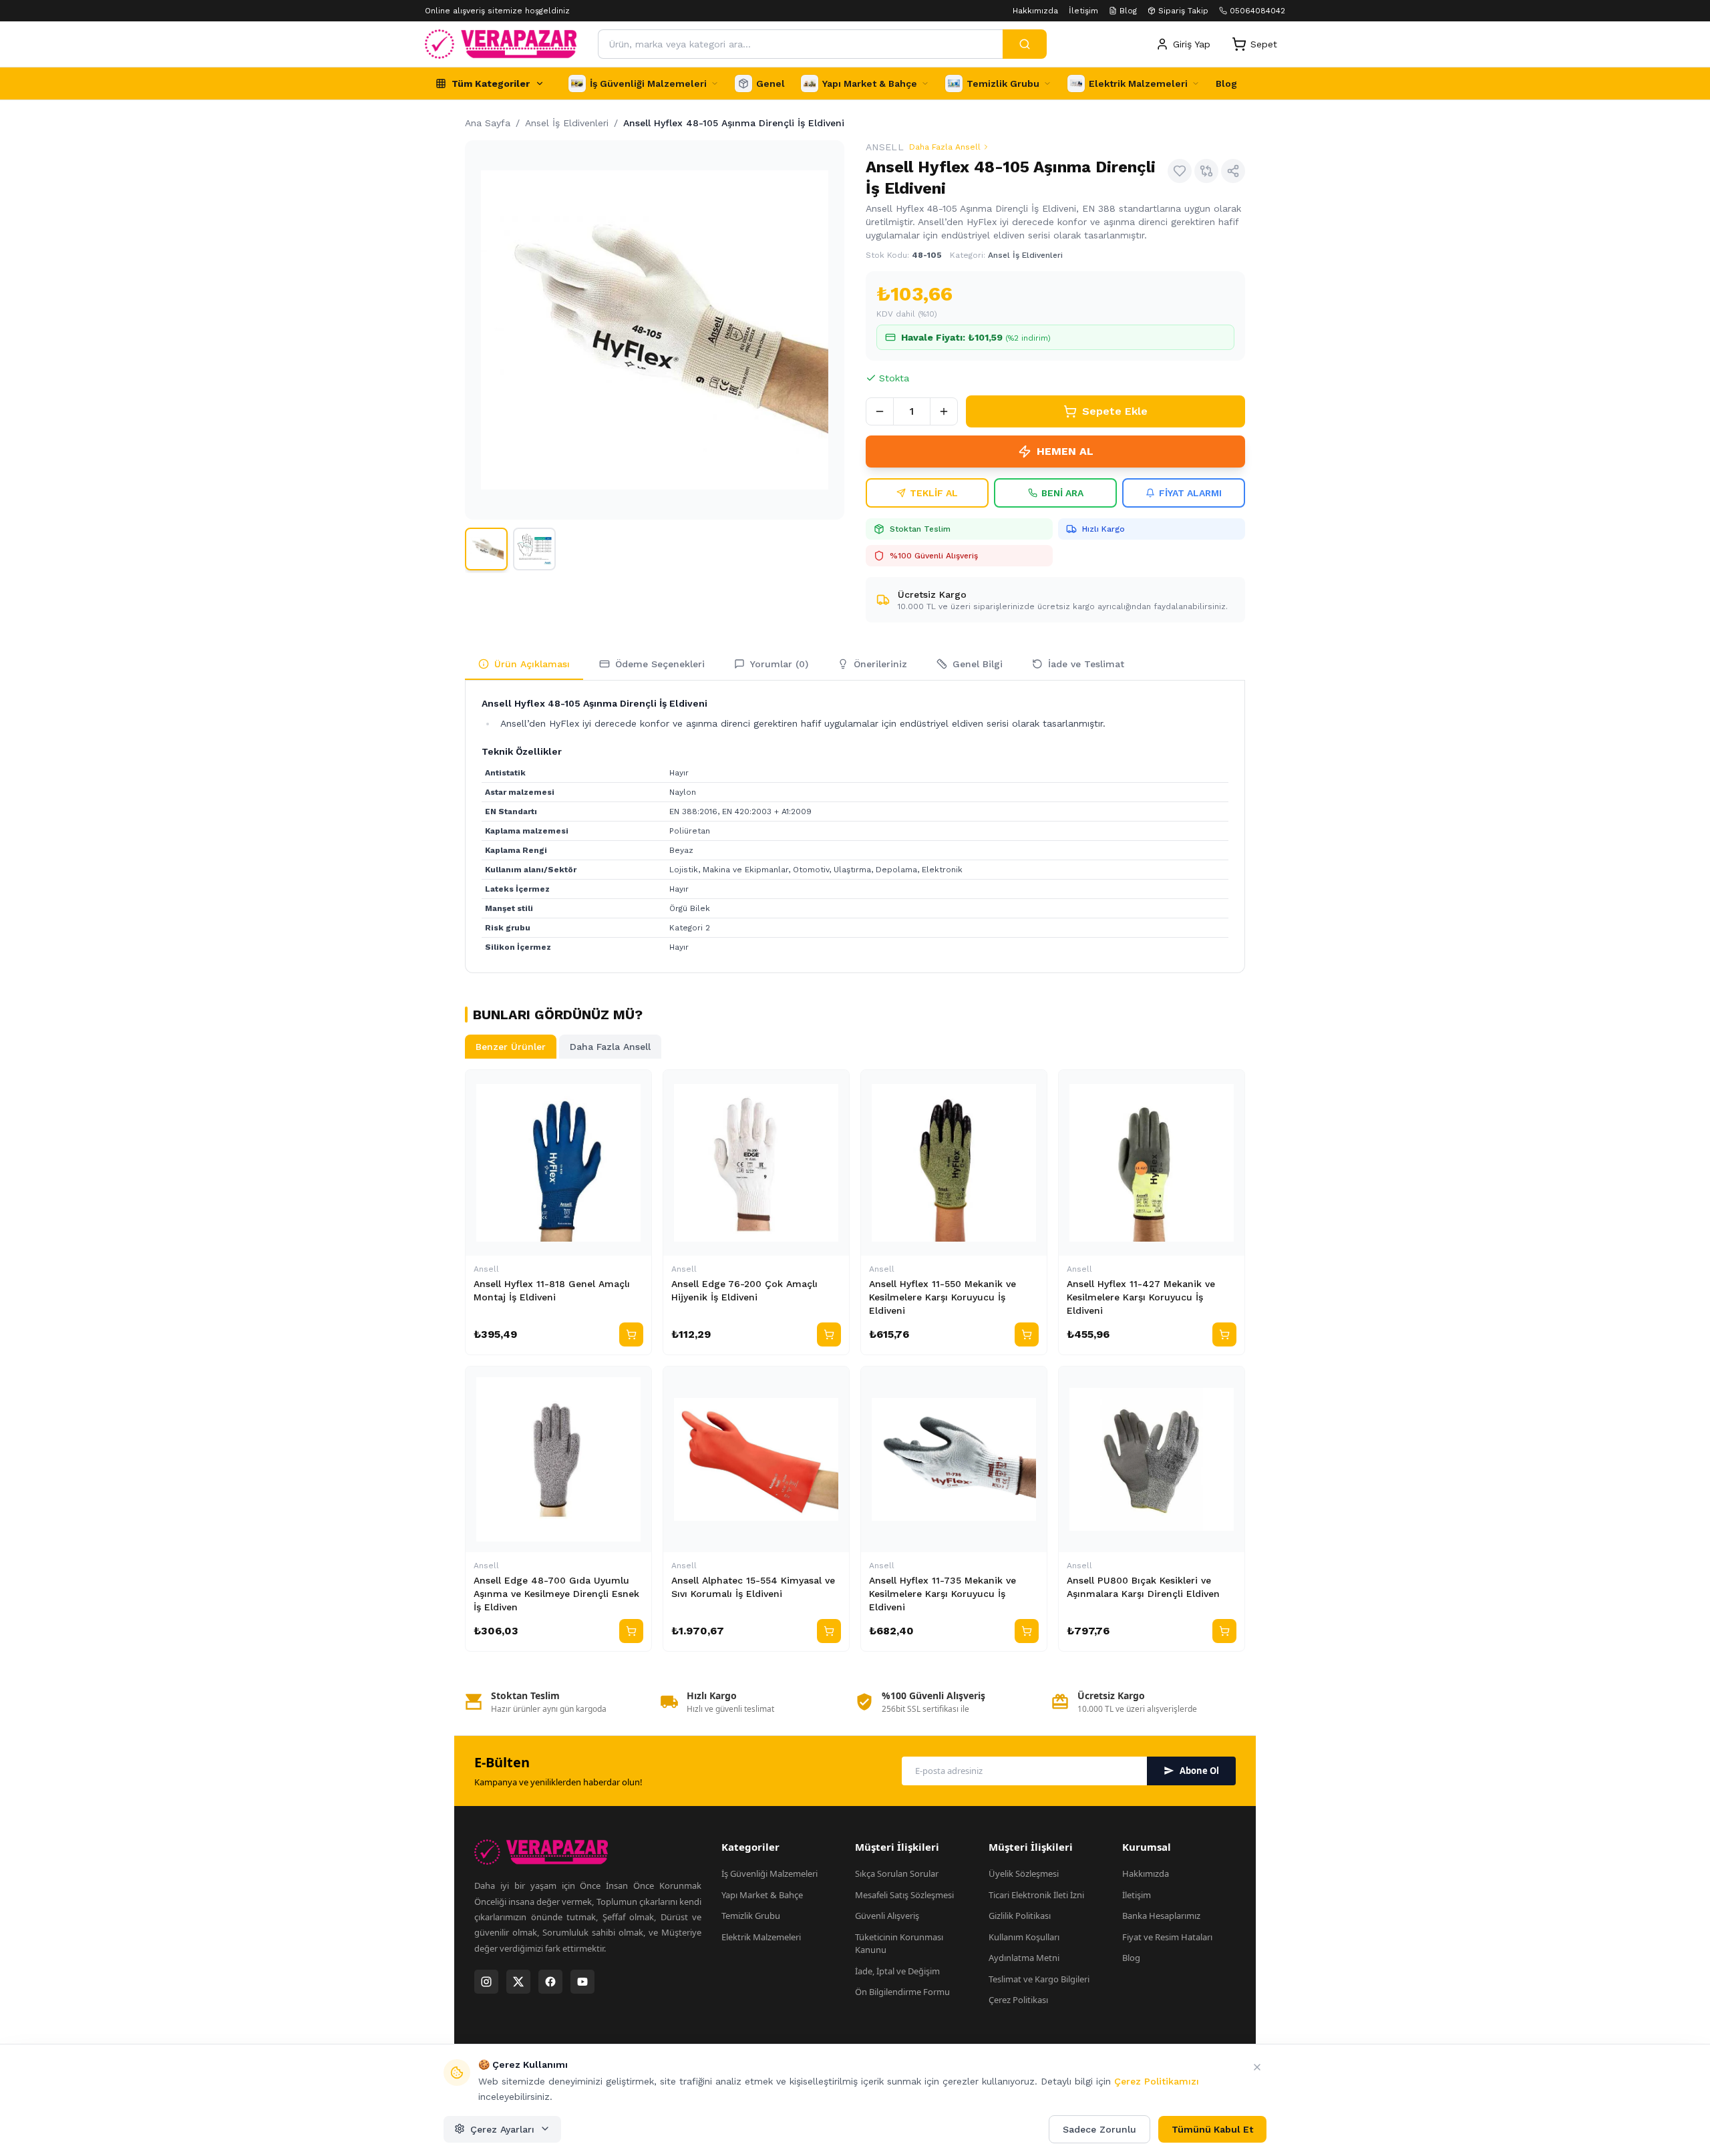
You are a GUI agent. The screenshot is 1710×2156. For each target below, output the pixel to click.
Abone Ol (1199, 1771)
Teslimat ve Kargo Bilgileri (1039, 1979)
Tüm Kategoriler (491, 83)
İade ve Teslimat (1086, 664)
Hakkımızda (1035, 11)
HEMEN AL (1065, 451)
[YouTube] (582, 1982)
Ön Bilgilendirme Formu (902, 1992)
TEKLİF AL (934, 493)
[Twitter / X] (518, 1982)
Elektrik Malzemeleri (761, 1937)
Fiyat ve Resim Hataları (1167, 1937)
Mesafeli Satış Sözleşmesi (904, 1895)
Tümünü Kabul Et (1212, 2129)
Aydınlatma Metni (1024, 1958)
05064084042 (1257, 11)
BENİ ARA (1062, 493)
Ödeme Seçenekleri (660, 664)
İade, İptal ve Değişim (897, 1971)
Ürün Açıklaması (532, 664)
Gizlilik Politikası (1020, 1916)
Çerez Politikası (1018, 2000)
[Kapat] (1257, 2067)
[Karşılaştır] (1206, 171)
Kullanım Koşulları (1024, 1937)
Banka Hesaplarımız (1161, 1916)
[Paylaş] (1233, 171)
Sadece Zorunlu (1099, 2129)
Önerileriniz (880, 664)
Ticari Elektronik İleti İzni (1036, 1895)
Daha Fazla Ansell (945, 147)
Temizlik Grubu (751, 1916)
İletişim (1083, 11)
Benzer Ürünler (511, 1047)
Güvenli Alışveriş (887, 1916)
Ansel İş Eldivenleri (1025, 255)
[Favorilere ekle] (1180, 171)
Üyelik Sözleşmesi (1024, 1873)
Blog (1128, 11)
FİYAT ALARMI (1190, 493)
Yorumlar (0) (779, 664)
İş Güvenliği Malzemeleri (769, 1873)
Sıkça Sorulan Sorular (897, 1873)
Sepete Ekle (1115, 411)
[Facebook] (550, 1982)
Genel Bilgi (978, 664)
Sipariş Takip (1183, 11)
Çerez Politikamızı (1157, 2081)
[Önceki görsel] (481, 330)
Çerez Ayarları (502, 2129)
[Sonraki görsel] (828, 330)
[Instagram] (486, 1982)
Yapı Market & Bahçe (762, 1895)
